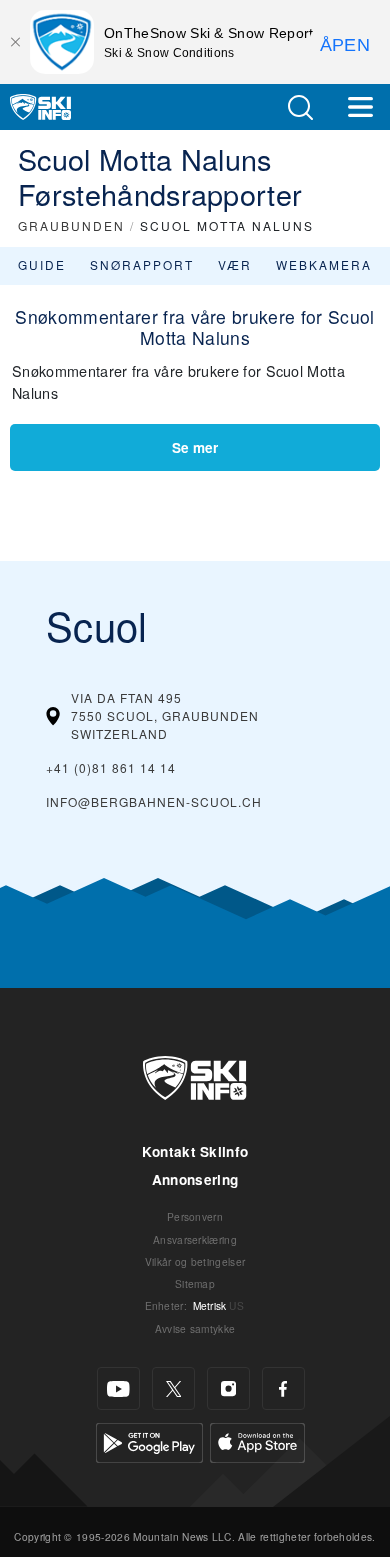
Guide (42, 264)
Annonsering (195, 1179)
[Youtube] (118, 1388)
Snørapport (142, 264)
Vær (235, 264)
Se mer (195, 447)
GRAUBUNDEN (71, 225)
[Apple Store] (257, 1440)
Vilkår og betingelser (195, 1261)
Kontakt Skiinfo (195, 1151)
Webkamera (324, 264)
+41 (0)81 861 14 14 (111, 767)
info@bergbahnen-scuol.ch (154, 801)
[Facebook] (283, 1388)
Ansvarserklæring (195, 1239)
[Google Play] (149, 1440)
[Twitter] (173, 1388)
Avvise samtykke (195, 1328)
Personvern (195, 1216)
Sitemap (195, 1283)
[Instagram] (228, 1388)
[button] (300, 107)
